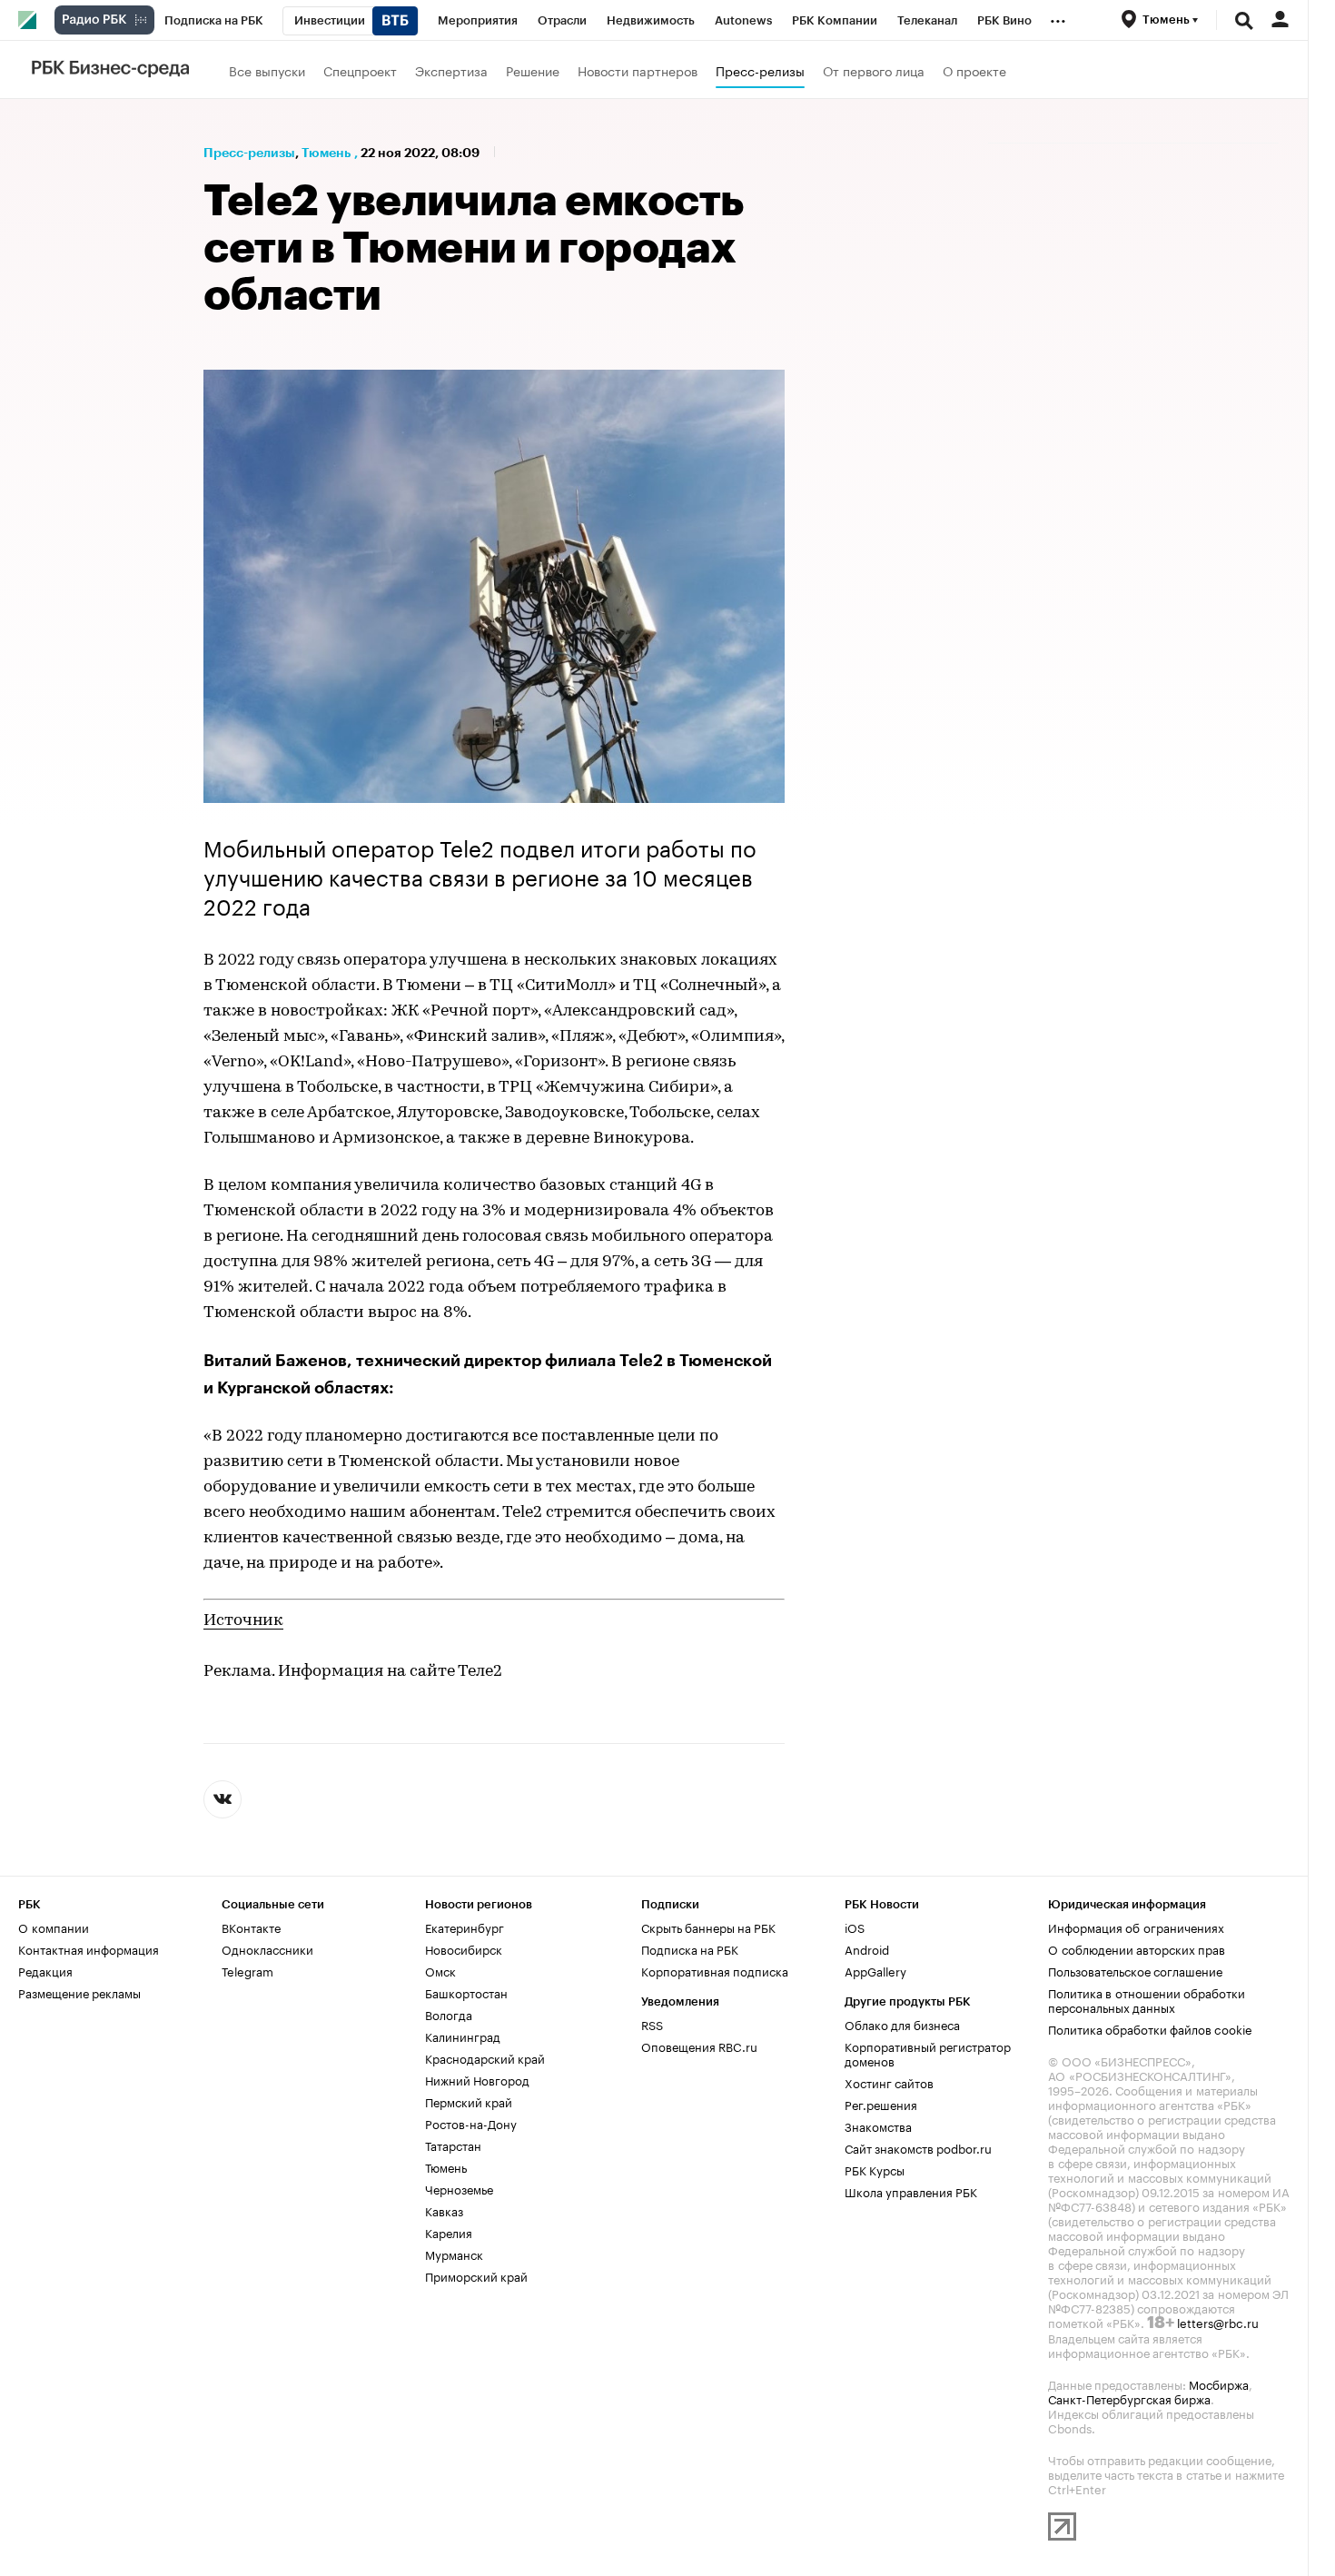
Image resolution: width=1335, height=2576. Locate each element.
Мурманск (454, 2254)
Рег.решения (881, 2104)
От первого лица (874, 70)
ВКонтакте (251, 1927)
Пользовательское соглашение (1135, 1970)
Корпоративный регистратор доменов (928, 2053)
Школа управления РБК (911, 2191)
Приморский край (476, 2275)
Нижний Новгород (477, 2079)
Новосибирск (464, 1948)
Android (867, 1948)
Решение (533, 70)
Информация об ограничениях (1136, 1927)
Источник (243, 1621)
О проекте (974, 70)
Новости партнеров (638, 70)
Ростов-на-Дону (471, 2123)
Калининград (463, 2036)
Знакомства (878, 2125)
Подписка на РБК (690, 1948)
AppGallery (875, 1970)
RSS (652, 2024)
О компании (54, 1927)
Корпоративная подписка (715, 1970)
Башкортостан (466, 1992)
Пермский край (469, 2101)
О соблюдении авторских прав (1137, 1948)
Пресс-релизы (760, 70)
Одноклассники (267, 1948)
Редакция (45, 1970)
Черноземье (459, 2188)
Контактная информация (89, 1948)
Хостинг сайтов (889, 2082)
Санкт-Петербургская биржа (1129, 2398)
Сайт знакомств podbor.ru (918, 2147)
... (1058, 17)
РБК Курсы (875, 2169)
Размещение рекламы (79, 1992)
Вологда (449, 2014)
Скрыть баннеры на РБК (708, 1927)
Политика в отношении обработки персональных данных (1147, 1999)
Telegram (247, 1970)
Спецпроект (360, 70)
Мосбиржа (1219, 2383)
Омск (440, 1970)
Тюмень (326, 153)
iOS (855, 1927)
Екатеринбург (465, 1927)
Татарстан (453, 2145)
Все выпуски (267, 70)
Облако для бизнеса (902, 2024)
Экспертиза (451, 70)
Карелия (449, 2232)
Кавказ (444, 2210)
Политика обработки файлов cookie (1150, 2028)
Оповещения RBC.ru (699, 2046)
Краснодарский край (485, 2057)
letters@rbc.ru (1218, 2322)
